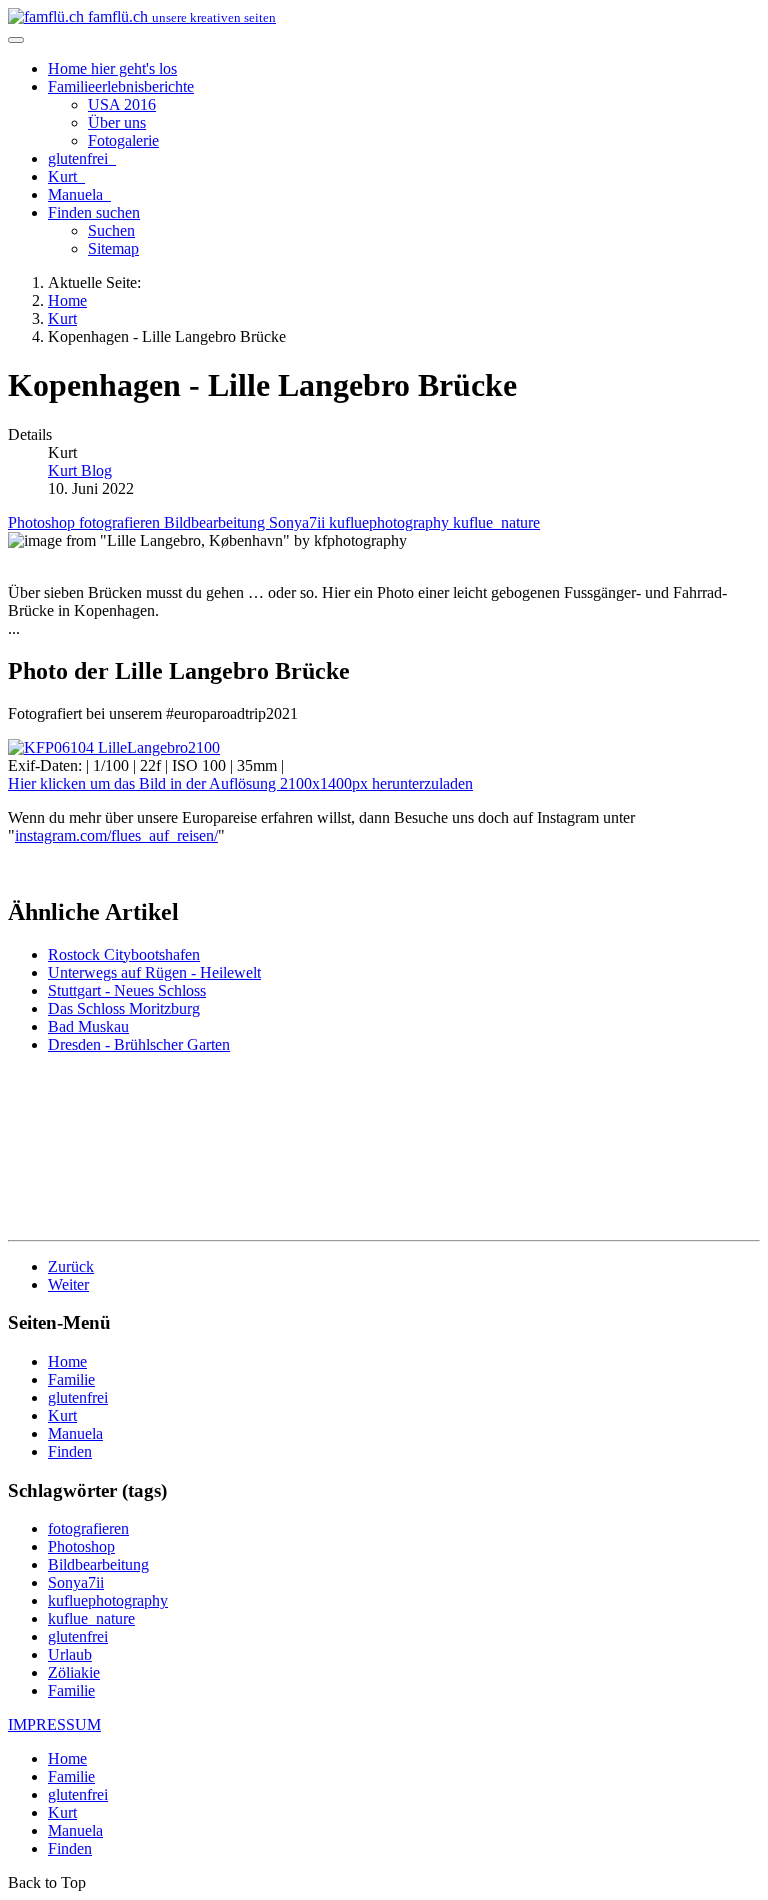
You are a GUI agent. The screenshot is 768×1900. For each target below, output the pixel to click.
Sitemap (113, 248)
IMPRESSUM (54, 1724)
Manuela (77, 194)
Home (112, 68)
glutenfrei (80, 158)
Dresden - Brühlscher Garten (139, 1044)
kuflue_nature (496, 522)
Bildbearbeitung (216, 522)
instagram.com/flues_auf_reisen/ (116, 835)
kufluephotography (391, 522)
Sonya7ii (299, 522)
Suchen (111, 230)
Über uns (117, 122)
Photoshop (43, 522)
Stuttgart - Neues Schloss (127, 990)
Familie (121, 86)
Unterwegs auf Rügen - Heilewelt (154, 972)
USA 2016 (122, 104)
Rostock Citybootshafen (124, 954)
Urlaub (70, 1654)
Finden (94, 212)
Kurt (64, 176)
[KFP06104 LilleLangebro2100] (114, 747)
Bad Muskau (88, 1026)
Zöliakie (74, 1672)
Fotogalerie (123, 140)
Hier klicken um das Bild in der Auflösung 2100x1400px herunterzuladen (240, 783)
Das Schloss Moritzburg (124, 1008)
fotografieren (121, 522)
